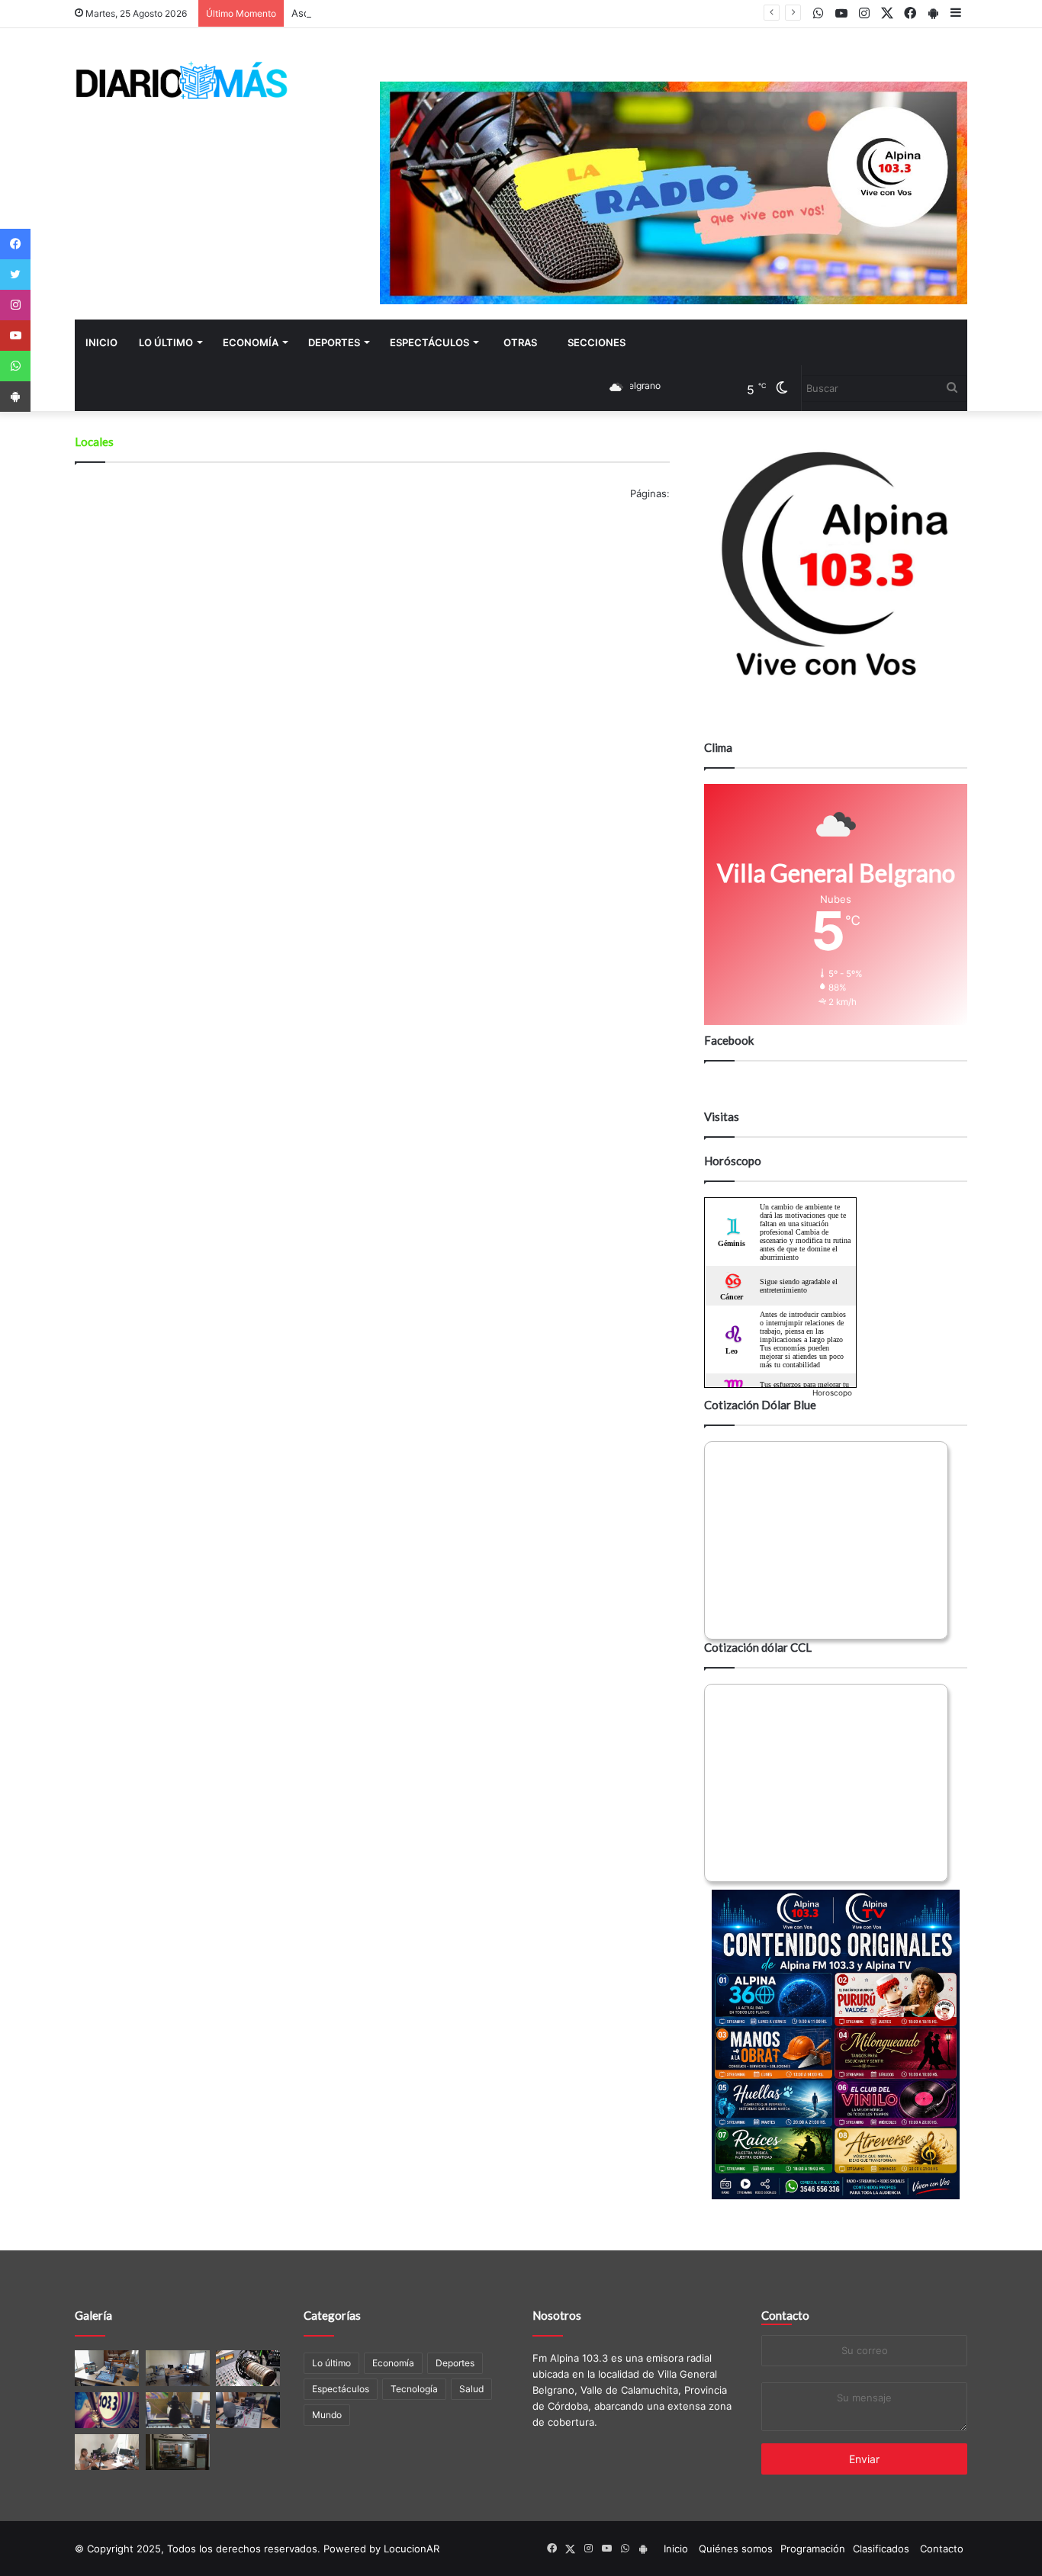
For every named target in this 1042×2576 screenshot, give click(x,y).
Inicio (101, 342)
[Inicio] (182, 80)
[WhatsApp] (15, 366)
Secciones (597, 342)
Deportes (334, 342)
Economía (251, 342)
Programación (813, 2549)
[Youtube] (15, 336)
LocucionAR (412, 2549)
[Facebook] (15, 244)
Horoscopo (832, 1392)
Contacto (785, 2315)
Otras (520, 342)
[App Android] (15, 397)
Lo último (166, 342)
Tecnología (414, 2389)
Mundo (327, 2415)
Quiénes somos (736, 2549)
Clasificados (881, 2549)
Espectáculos (429, 342)
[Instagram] (15, 305)
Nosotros (557, 2315)
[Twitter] (15, 275)
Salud (471, 2389)
